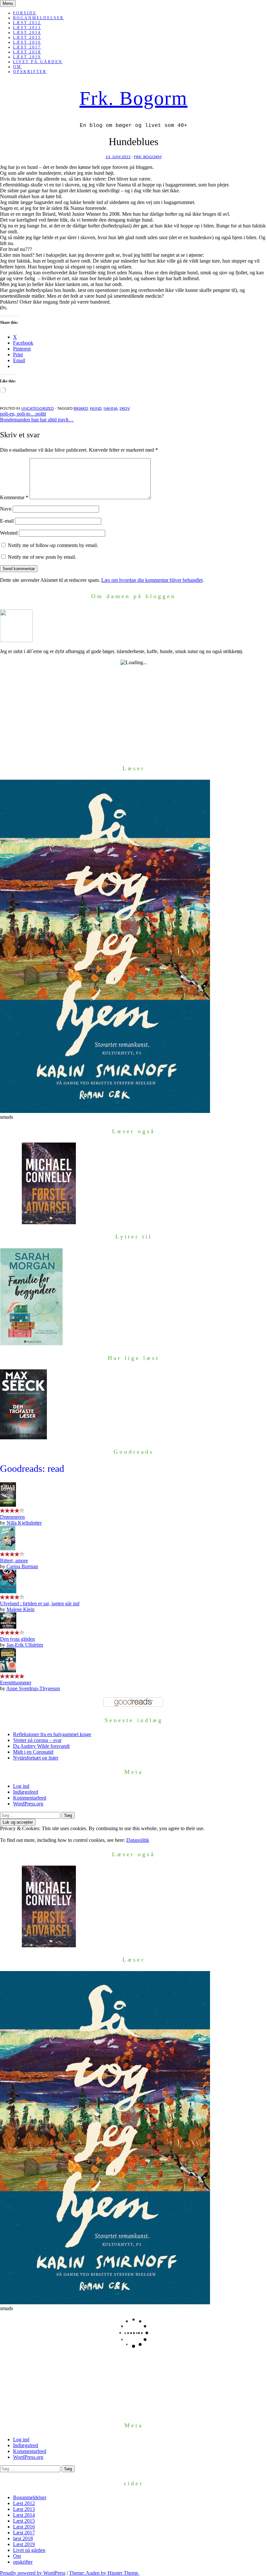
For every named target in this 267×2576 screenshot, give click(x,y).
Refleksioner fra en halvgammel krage (52, 1734)
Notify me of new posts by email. (42, 557)
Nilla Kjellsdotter (24, 1523)
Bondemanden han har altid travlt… (37, 420)
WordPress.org (28, 1804)
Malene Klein (21, 1609)
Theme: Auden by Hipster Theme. (104, 2573)
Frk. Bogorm (133, 98)
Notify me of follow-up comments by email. (53, 545)
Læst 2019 (27, 57)
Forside (25, 13)
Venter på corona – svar (37, 1740)
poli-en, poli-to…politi (23, 414)
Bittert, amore (14, 1561)
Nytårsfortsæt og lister (36, 1758)
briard (81, 408)
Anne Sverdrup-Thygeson (33, 1688)
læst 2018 (27, 52)
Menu (8, 3)
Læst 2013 (27, 28)
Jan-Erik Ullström (25, 1645)
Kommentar (14, 497)
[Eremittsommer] (8, 1671)
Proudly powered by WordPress (33, 2573)
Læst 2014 (27, 33)
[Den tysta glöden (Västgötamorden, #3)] (8, 1627)
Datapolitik (138, 1840)
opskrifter (30, 72)
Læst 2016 (27, 42)
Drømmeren (12, 1517)
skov (125, 408)
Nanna (111, 408)
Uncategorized (37, 408)
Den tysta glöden (17, 1639)
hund (96, 408)
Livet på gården (38, 62)
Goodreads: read (32, 1468)
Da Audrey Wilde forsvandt (41, 1746)
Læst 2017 (27, 47)
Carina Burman (22, 1566)
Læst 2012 (27, 23)
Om (17, 67)
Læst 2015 (27, 37)
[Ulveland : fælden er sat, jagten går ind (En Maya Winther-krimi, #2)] (8, 1591)
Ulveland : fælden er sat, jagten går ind (40, 1603)
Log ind (21, 1786)
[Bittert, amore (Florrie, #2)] (8, 1548)
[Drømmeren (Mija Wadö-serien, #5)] (8, 1505)
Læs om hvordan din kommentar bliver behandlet (152, 580)
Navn (6, 509)
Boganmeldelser (38, 18)
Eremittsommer (16, 1683)
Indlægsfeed (26, 1792)
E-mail (7, 521)
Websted (9, 533)
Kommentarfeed (30, 1798)
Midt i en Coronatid (33, 1752)
